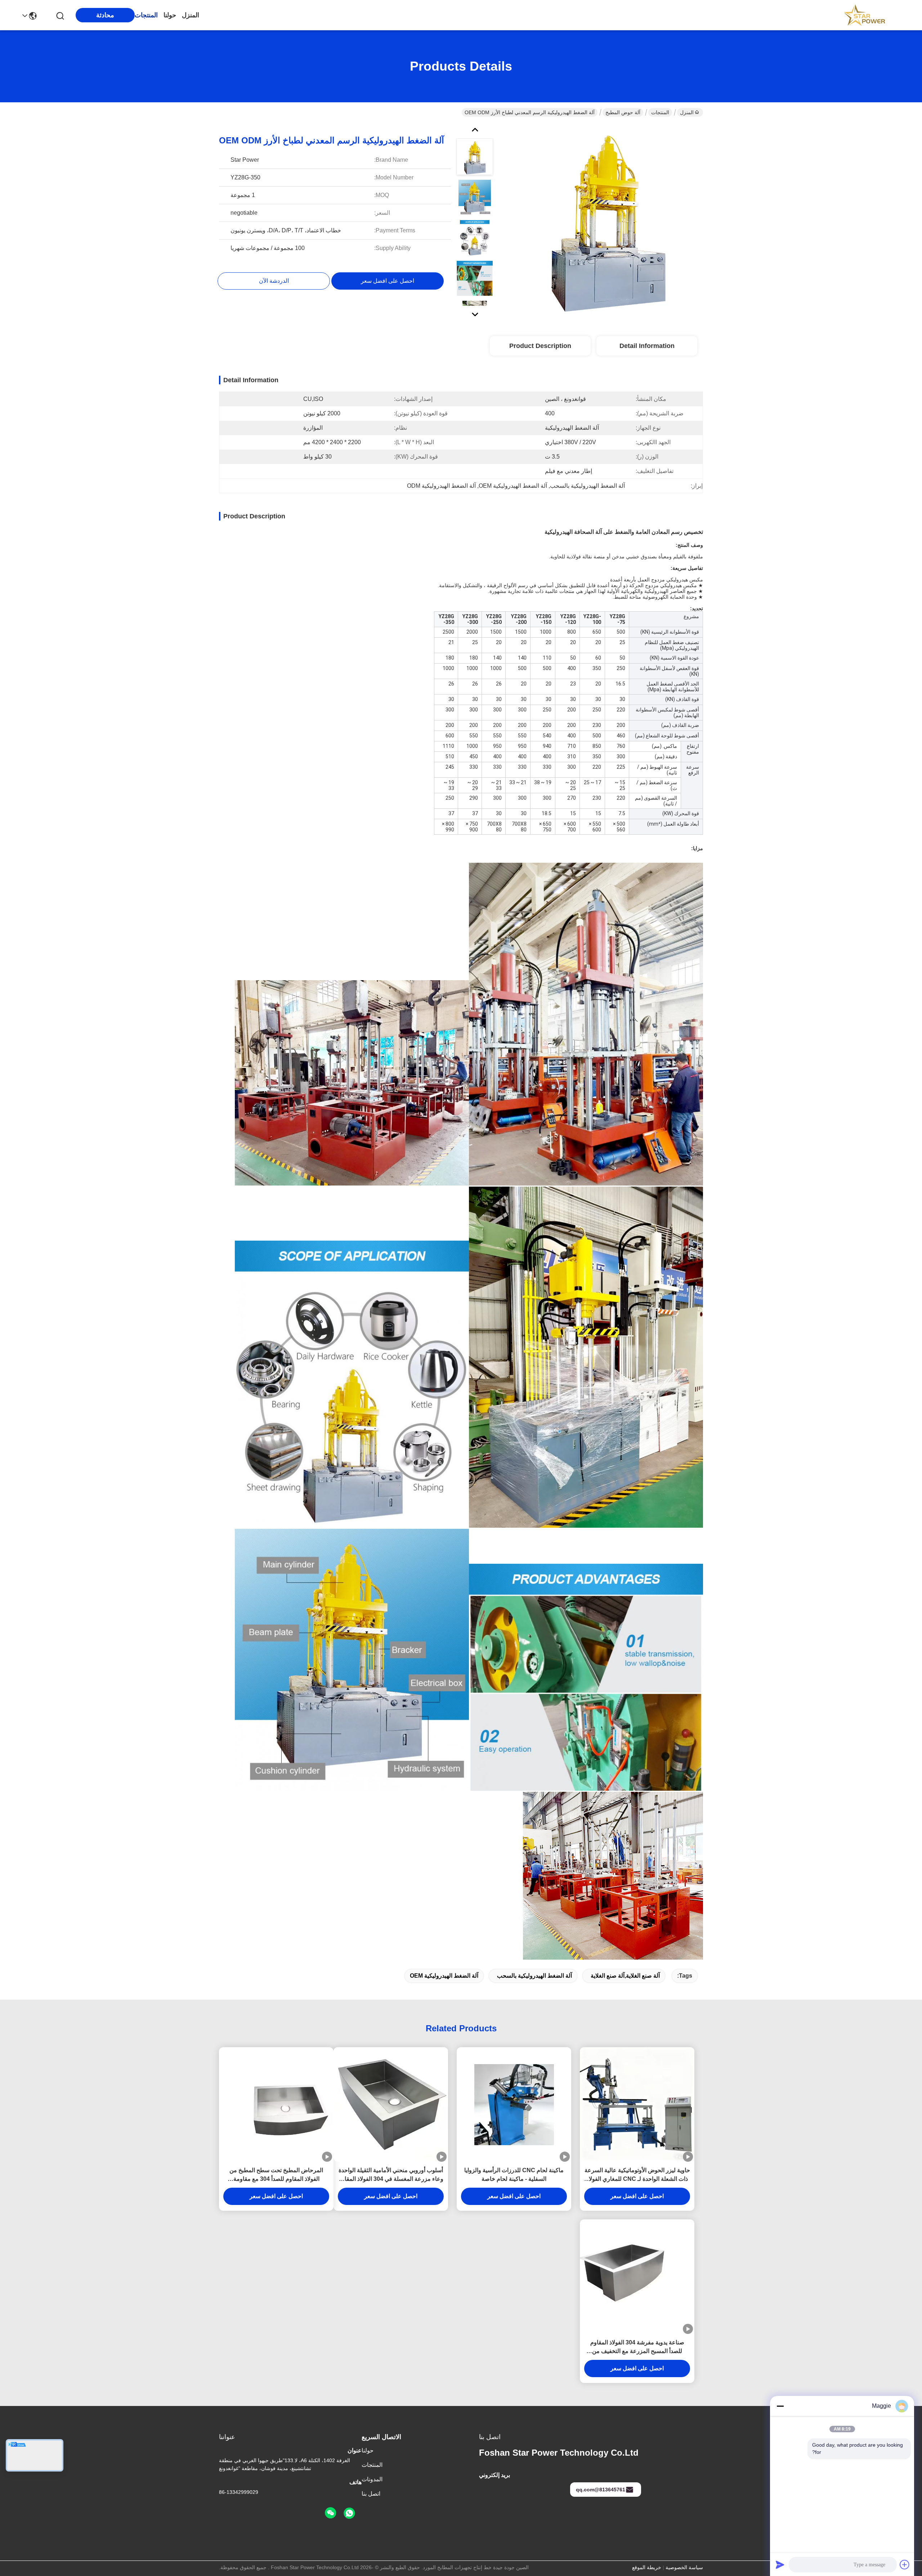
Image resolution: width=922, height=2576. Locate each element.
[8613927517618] (349, 2513)
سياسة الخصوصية (684, 2567)
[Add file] (905, 2564)
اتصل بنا (371, 2494)
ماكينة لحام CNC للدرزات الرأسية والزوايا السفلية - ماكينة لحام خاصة (514, 2175)
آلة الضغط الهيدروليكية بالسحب (534, 1976)
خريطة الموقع (647, 2567)
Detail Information (647, 346)
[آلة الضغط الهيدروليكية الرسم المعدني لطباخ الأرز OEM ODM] (607, 221)
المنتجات (146, 15)
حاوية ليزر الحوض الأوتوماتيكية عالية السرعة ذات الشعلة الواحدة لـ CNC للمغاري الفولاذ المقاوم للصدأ (637, 2175)
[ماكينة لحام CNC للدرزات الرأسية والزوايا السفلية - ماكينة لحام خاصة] (514, 2105)
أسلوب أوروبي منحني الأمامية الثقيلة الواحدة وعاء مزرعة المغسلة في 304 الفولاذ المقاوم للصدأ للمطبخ (391, 2175)
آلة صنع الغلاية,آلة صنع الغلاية (625, 1976)
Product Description (540, 346)
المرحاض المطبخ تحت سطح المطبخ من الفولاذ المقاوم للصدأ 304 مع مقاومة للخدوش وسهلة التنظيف (276, 2175)
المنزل (191, 15)
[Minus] (780, 2406)
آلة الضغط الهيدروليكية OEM (444, 1976)
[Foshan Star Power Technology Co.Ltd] (864, 15)
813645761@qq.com (601, 2490)
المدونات (372, 2479)
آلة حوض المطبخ (623, 112)
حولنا (170, 15)
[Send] (780, 2564)
